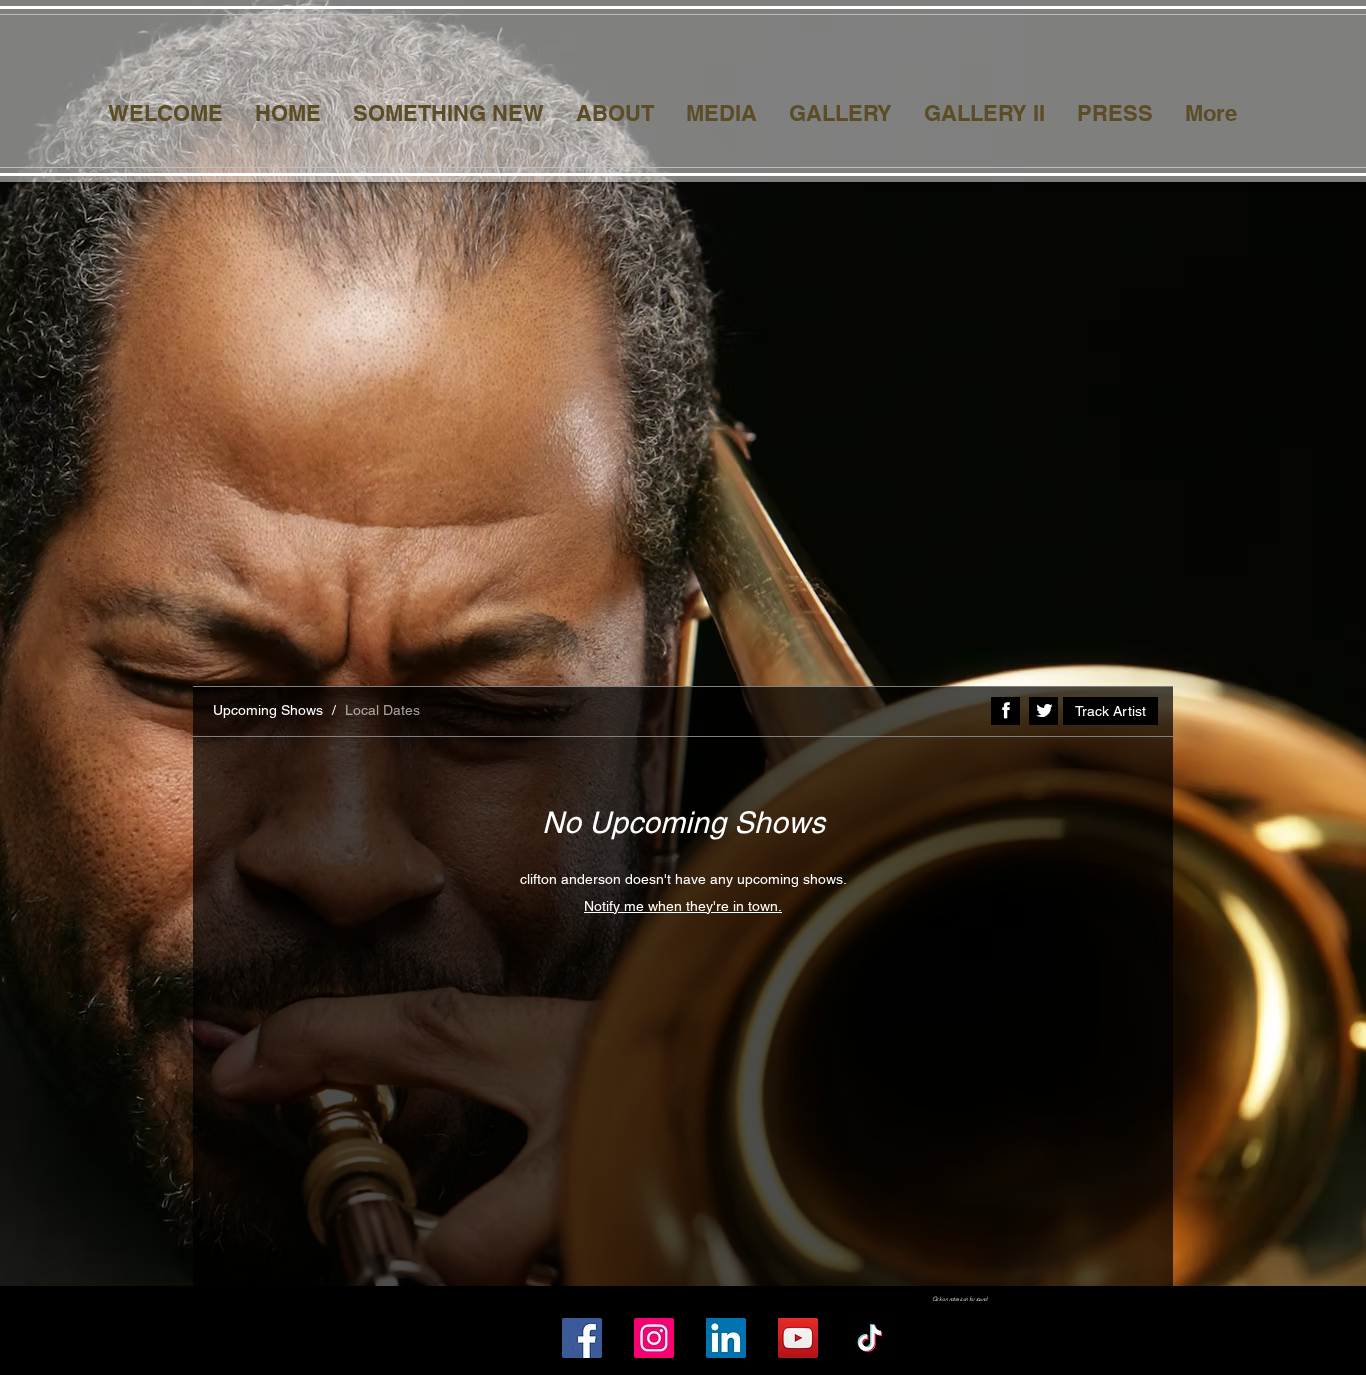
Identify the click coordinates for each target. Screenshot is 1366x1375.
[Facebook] (582, 1338)
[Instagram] (654, 1338)
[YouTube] (798, 1338)
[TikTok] (870, 1338)
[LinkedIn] (726, 1338)
